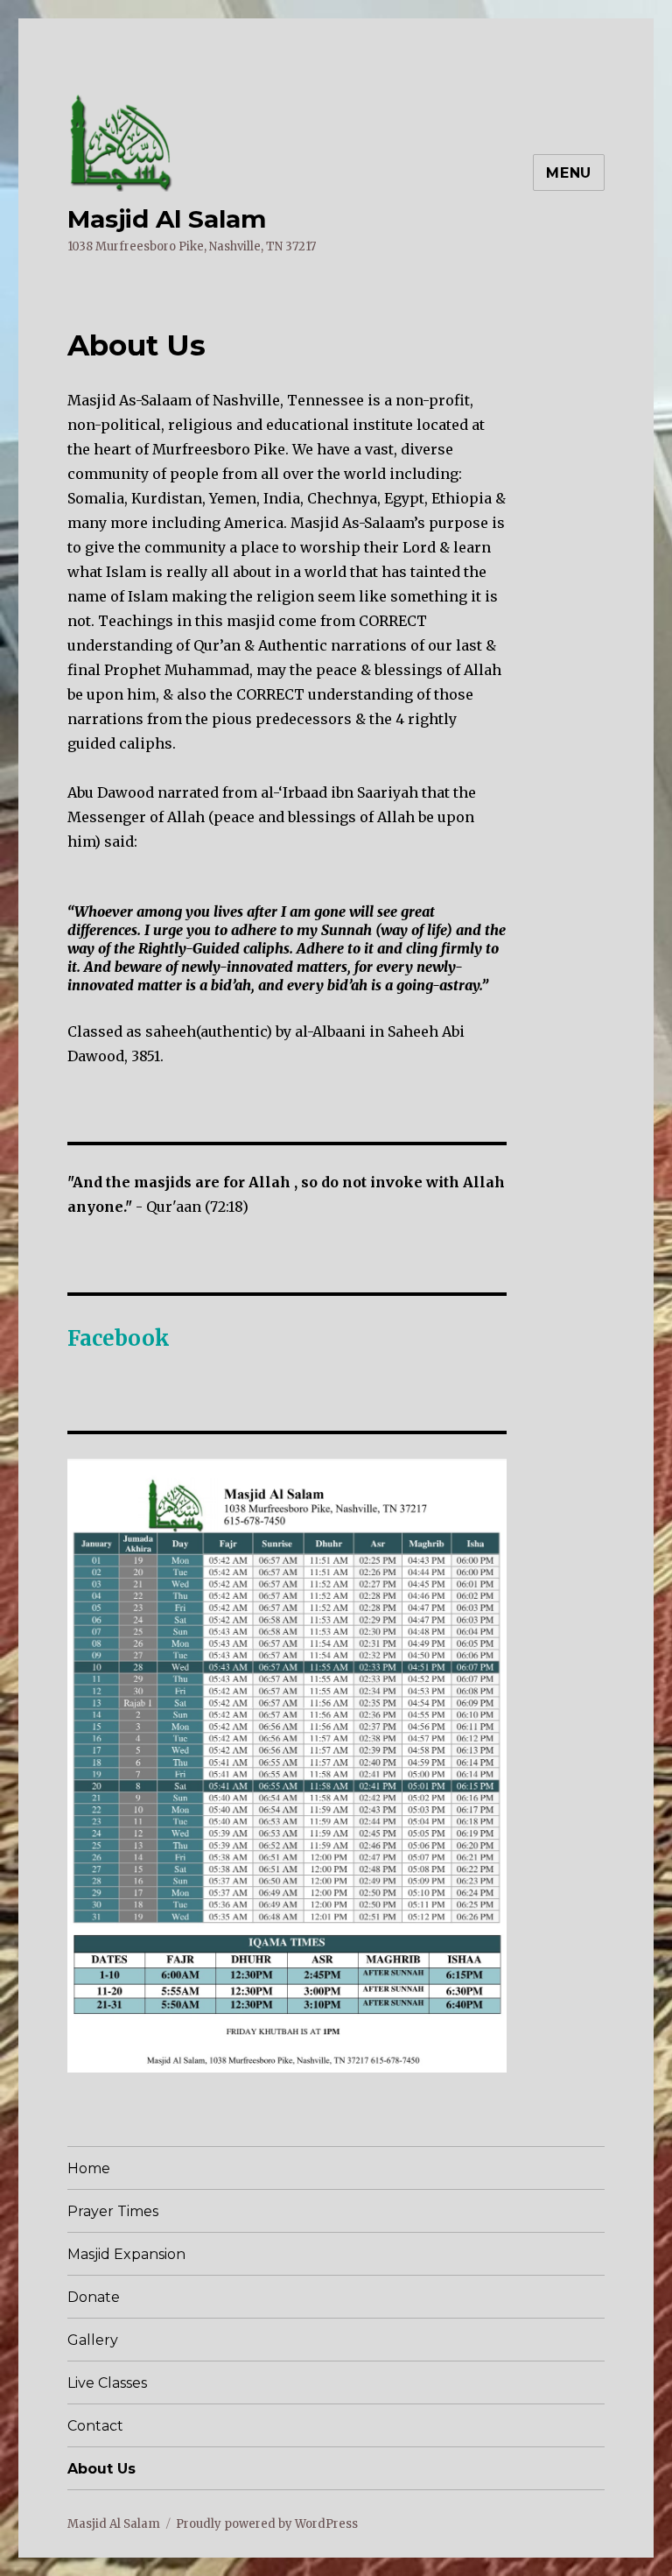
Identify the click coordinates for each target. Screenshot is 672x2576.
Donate (94, 2297)
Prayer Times (113, 2211)
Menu (569, 173)
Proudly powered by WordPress (267, 2524)
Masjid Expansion (126, 2254)
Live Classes (107, 2383)
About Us (101, 2469)
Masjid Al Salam (167, 219)
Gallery (93, 2340)
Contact (95, 2426)
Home (89, 2168)
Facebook (119, 1338)
